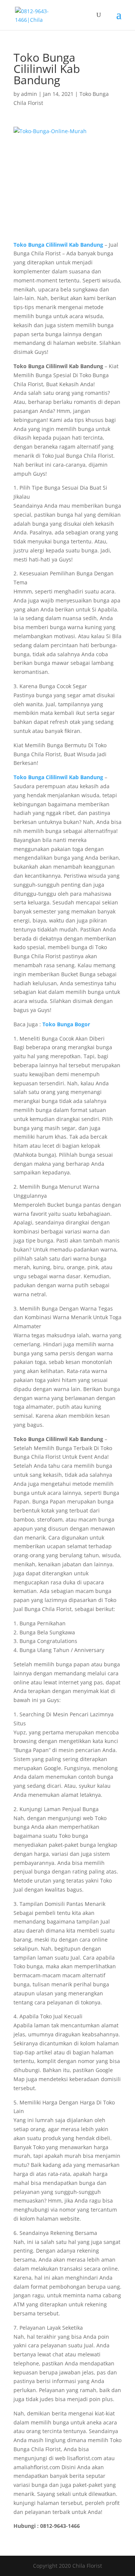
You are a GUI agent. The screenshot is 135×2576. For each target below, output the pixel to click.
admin (29, 94)
